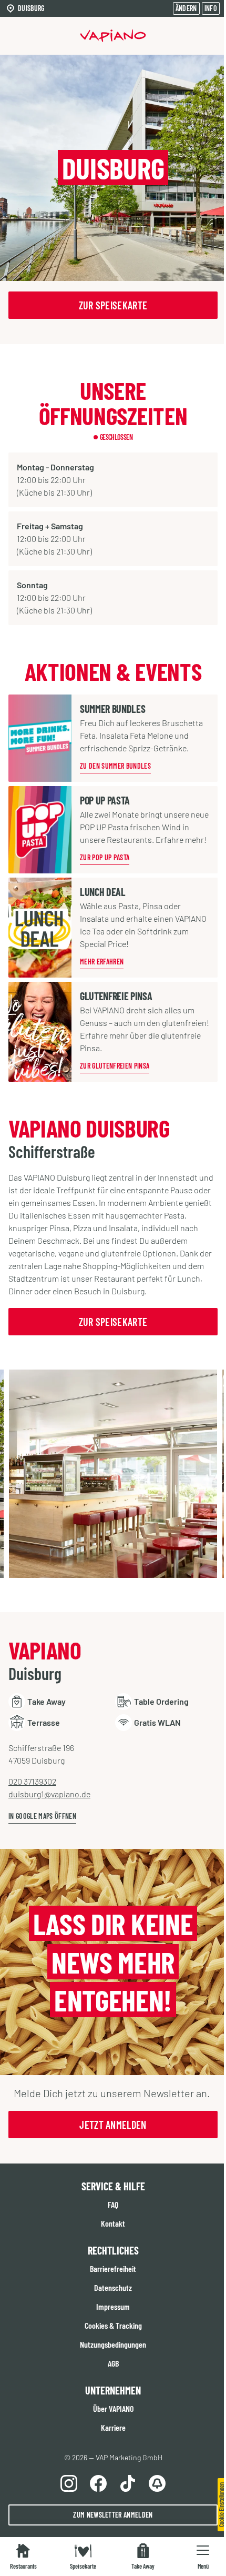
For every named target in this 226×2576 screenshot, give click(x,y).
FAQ (113, 2204)
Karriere (113, 2427)
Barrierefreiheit (113, 2268)
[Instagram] (69, 2483)
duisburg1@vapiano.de (49, 1794)
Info (211, 8)
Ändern (186, 8)
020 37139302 (32, 1781)
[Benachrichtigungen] (157, 2483)
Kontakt (113, 2223)
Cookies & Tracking (113, 2325)
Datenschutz (113, 2287)
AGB (113, 2363)
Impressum (113, 2306)
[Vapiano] (113, 36)
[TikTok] (128, 2483)
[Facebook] (98, 2483)
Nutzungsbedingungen (113, 2344)
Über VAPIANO (113, 2408)
